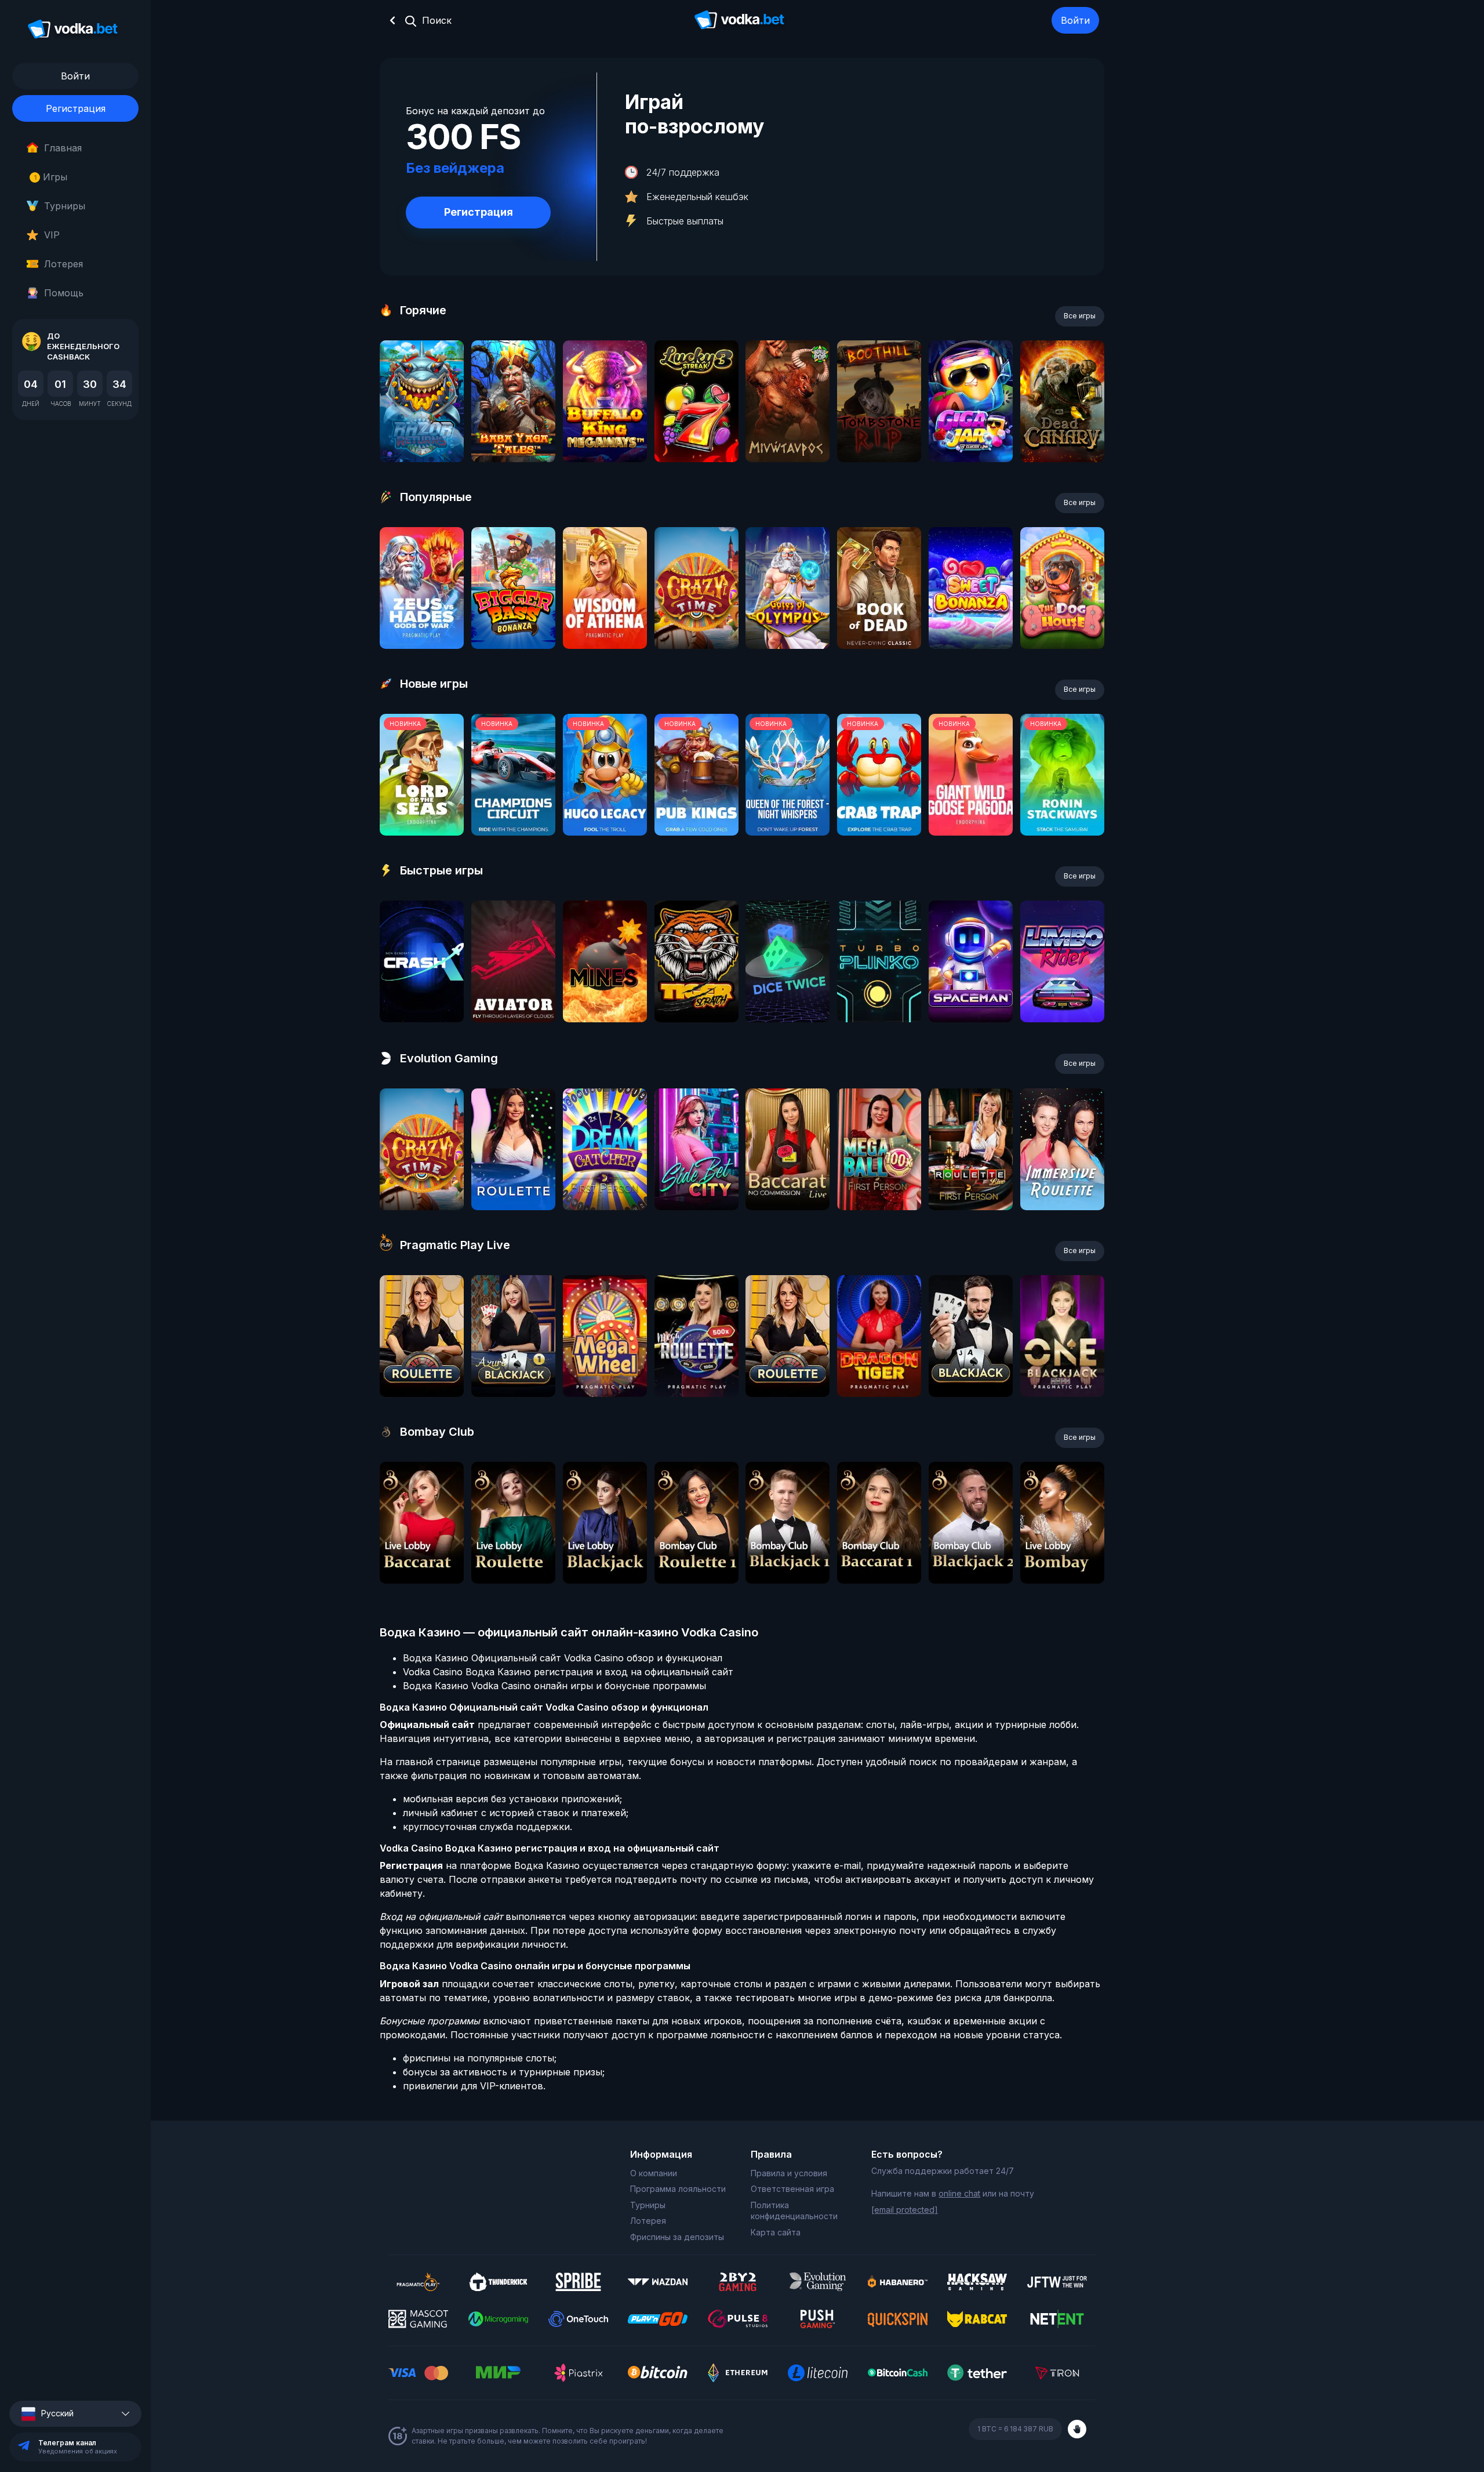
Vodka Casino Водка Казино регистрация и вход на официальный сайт (568, 1672)
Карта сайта (776, 2232)
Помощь (64, 293)
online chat (959, 2193)
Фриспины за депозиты (677, 2237)
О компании (654, 2173)
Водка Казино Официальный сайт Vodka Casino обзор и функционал (563, 1658)
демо (422, 432)
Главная (63, 148)
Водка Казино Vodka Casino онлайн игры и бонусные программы (554, 1686)
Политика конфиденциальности (794, 2211)
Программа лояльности (678, 2189)
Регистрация (76, 108)
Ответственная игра (792, 2189)
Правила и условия (789, 2173)
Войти (1075, 20)
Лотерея (63, 264)
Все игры (1080, 316)
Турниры (65, 206)
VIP (52, 235)
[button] (75, 2414)
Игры (51, 177)
